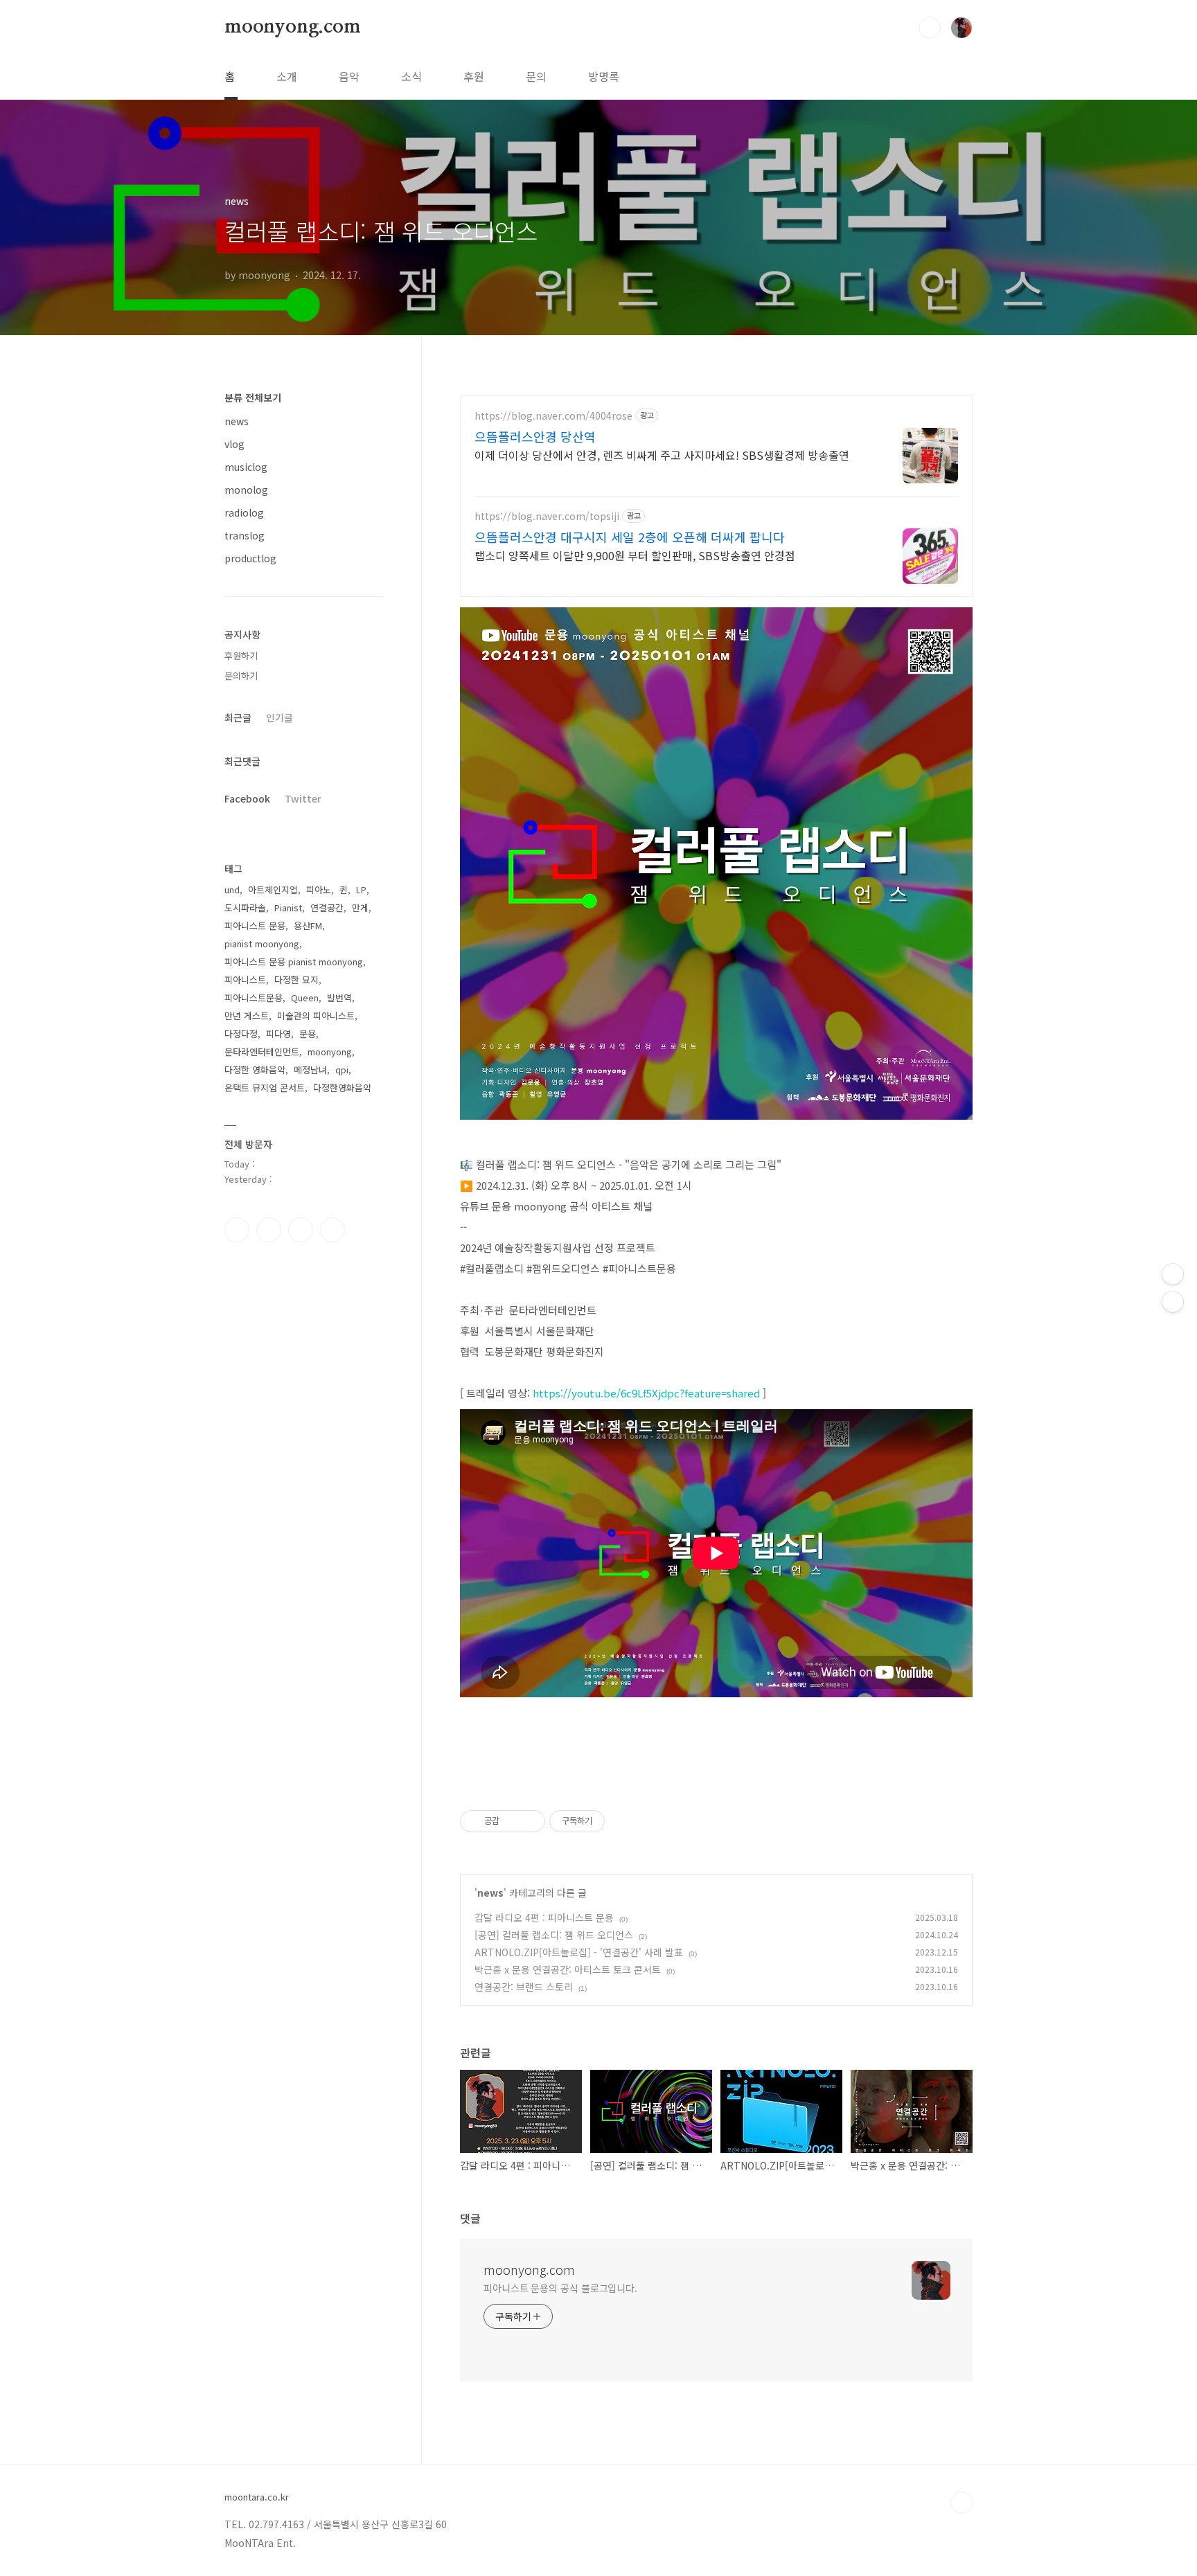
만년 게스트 (247, 1016)
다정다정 (241, 1034)
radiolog (244, 512)
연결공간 (327, 907)
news (490, 1893)
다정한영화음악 (342, 1088)
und (232, 889)
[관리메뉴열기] (1173, 1274)
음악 (349, 76)
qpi (342, 1070)
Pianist (288, 907)
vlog (234, 444)
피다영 (278, 1034)
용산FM (308, 925)
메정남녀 (310, 1070)
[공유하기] (512, 1821)
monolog (246, 490)
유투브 (332, 1230)
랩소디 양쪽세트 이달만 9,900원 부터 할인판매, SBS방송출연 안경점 (635, 555)
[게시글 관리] (530, 1821)
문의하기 (241, 676)
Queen (305, 998)
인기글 (280, 717)
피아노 (319, 889)
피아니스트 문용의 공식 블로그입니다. (560, 2288)
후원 (474, 76)
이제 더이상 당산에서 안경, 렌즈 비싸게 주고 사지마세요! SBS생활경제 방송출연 (662, 455)
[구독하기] (1173, 1302)
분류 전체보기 (253, 397)
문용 (308, 1034)
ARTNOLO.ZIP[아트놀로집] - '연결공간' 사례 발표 (579, 1952)
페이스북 (237, 1230)
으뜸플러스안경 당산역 (535, 436)
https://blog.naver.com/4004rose (553, 416)
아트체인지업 (273, 889)
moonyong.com (293, 27)
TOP (961, 2503)
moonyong (330, 1052)
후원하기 (241, 655)
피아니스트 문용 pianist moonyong (294, 961)
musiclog (246, 467)
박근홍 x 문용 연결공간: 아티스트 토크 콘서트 (568, 1969)
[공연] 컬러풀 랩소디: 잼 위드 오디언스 (554, 1935)
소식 (411, 76)
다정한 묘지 (296, 980)
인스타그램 (269, 1230)
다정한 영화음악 (255, 1070)
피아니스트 (245, 980)
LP (361, 889)
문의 (536, 76)
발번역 (339, 998)
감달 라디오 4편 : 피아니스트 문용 (544, 1917)
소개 (287, 76)
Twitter (303, 798)
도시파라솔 (245, 907)
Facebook (247, 798)
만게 (360, 907)
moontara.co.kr (257, 2497)
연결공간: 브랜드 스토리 (524, 1987)
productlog (250, 558)
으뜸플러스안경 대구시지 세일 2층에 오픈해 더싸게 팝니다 (630, 537)
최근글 (238, 717)
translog (245, 535)
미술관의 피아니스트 (316, 1016)
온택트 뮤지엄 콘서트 (265, 1088)
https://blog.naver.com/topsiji (547, 516)
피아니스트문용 (254, 998)
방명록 (604, 76)
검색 (930, 28)
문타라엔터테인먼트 (262, 1052)
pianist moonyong (262, 943)
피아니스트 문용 (255, 925)
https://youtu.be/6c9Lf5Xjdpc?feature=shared (646, 1393)
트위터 (301, 1230)
